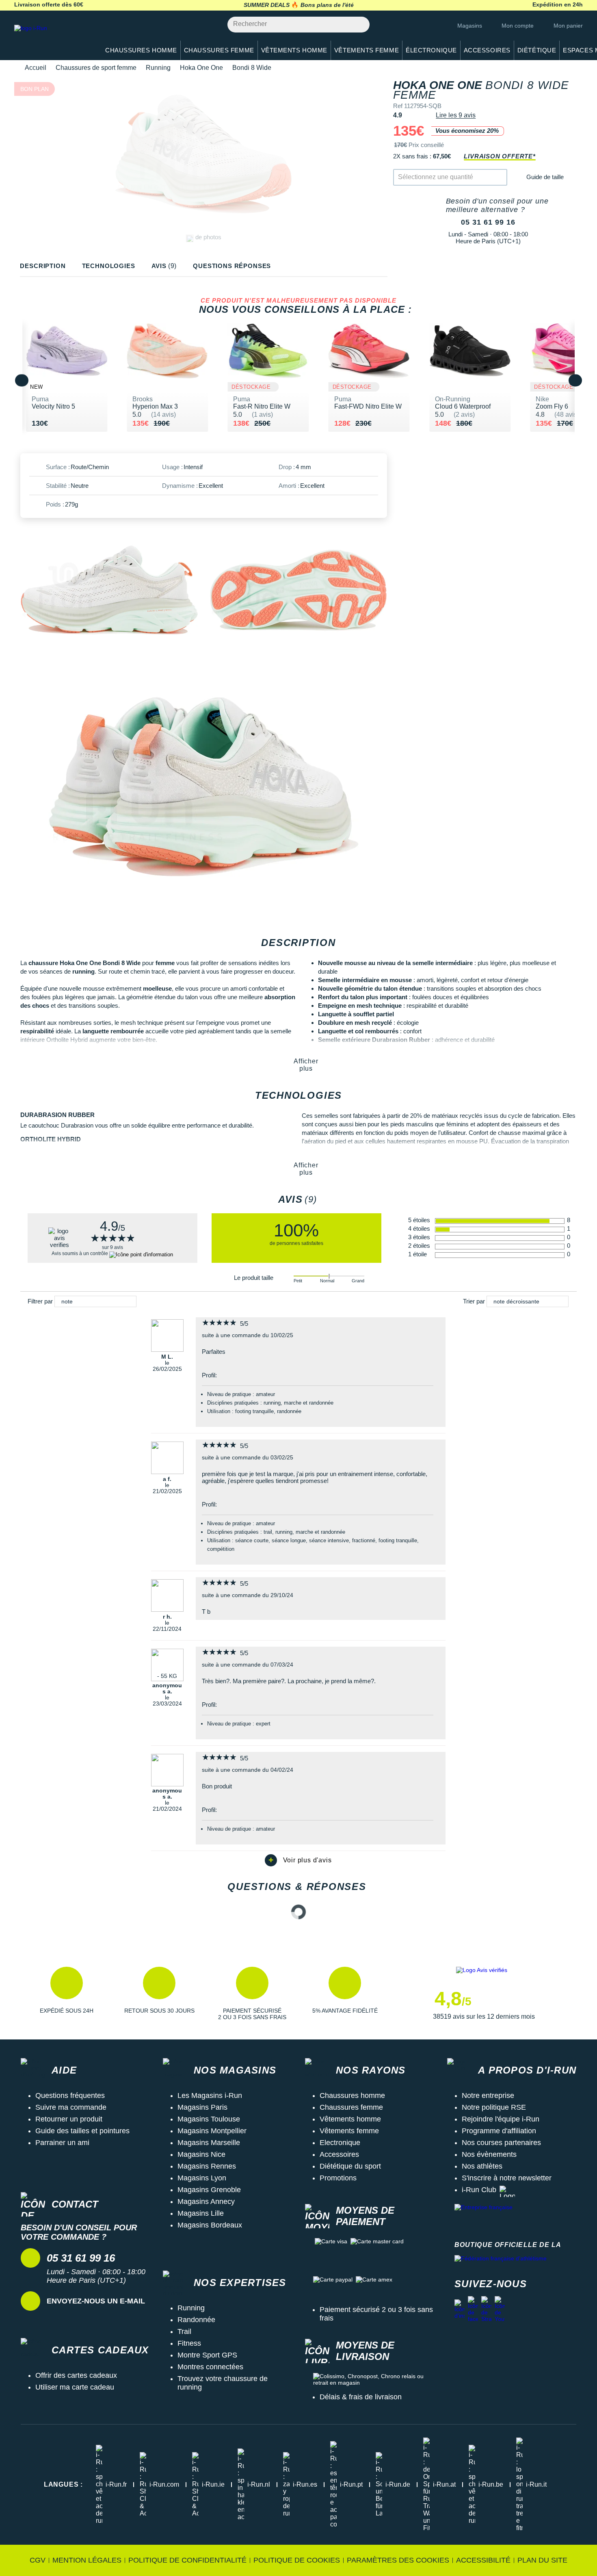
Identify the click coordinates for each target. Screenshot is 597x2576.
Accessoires (339, 2154)
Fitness (189, 2343)
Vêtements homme (350, 2119)
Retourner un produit (69, 2119)
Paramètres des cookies (398, 2560)
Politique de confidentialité (187, 2560)
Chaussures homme (352, 2095)
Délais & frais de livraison (361, 2397)
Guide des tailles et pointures (82, 2131)
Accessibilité (483, 2560)
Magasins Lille (201, 2213)
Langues (63, 2484)
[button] (67, 1994)
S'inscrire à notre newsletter (507, 2178)
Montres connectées (210, 2367)
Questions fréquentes (70, 2095)
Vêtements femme (349, 2131)
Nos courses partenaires (501, 2143)
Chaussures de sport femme (96, 68)
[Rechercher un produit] (359, 25)
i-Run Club (479, 2190)
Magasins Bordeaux (210, 2225)
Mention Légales (87, 2560)
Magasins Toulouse (209, 2119)
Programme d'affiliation (499, 2131)
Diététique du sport (350, 2166)
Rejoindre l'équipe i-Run (501, 2119)
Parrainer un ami (62, 2143)
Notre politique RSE (494, 2107)
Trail (184, 2331)
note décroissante (516, 1301)
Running (158, 68)
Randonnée (196, 2320)
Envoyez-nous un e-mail (96, 2301)
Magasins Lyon (202, 2178)
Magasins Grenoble (209, 2190)
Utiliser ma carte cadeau (75, 2387)
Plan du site (542, 2560)
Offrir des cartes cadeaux (76, 2375)
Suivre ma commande (71, 2107)
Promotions (338, 2178)
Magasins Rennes (207, 2166)
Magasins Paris (202, 2107)
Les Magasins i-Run (210, 2095)
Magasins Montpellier (212, 2131)
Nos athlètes (482, 2166)
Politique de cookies (297, 2560)
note (67, 1301)
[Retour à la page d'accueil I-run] (53, 38)
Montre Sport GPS (207, 2355)
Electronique (340, 2143)
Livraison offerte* (500, 156)
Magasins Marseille (209, 2143)
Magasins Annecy (206, 2202)
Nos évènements (489, 2154)
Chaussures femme (351, 2107)
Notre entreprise (488, 2095)
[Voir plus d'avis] (298, 1860)
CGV (38, 2560)
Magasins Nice (201, 2154)
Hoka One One (201, 68)
